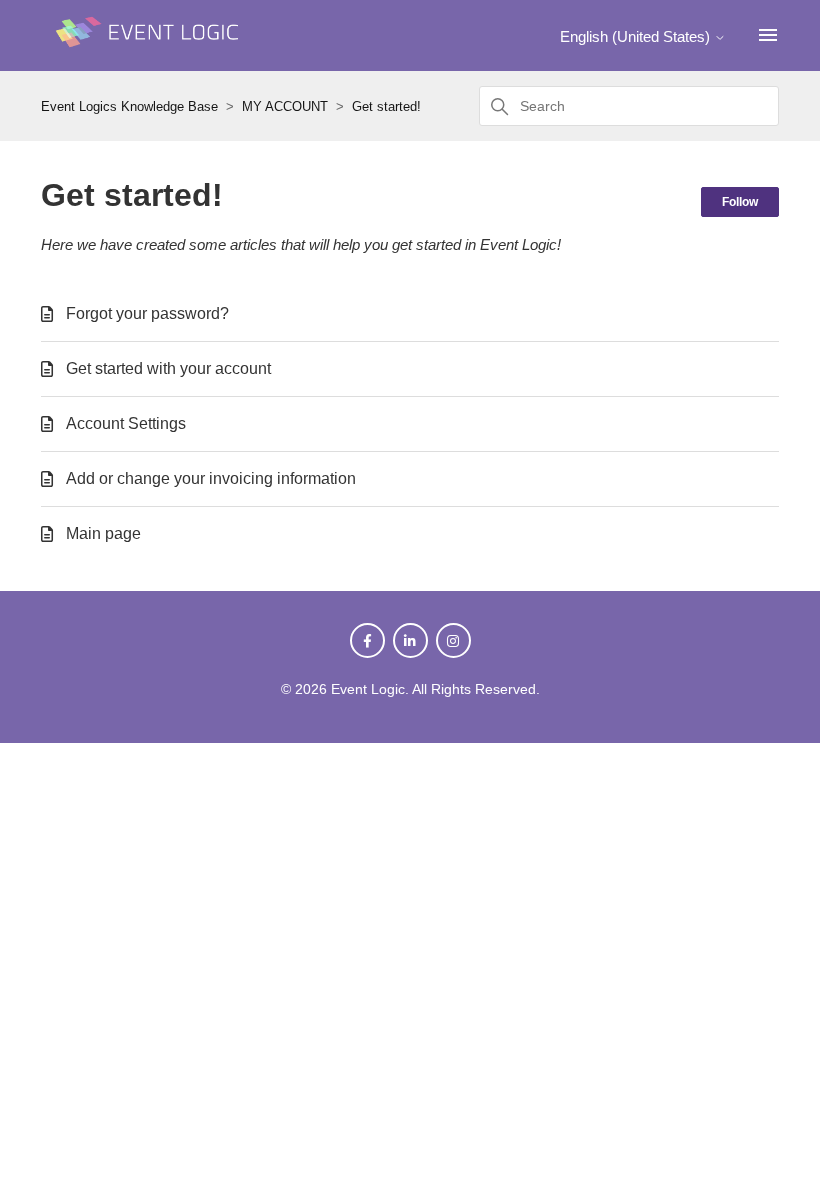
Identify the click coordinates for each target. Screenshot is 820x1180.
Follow (740, 202)
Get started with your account (168, 368)
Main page (103, 533)
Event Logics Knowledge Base (129, 106)
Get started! (386, 106)
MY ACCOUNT (285, 106)
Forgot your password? (147, 313)
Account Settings (126, 423)
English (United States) (637, 36)
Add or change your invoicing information (211, 478)
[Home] (151, 56)
